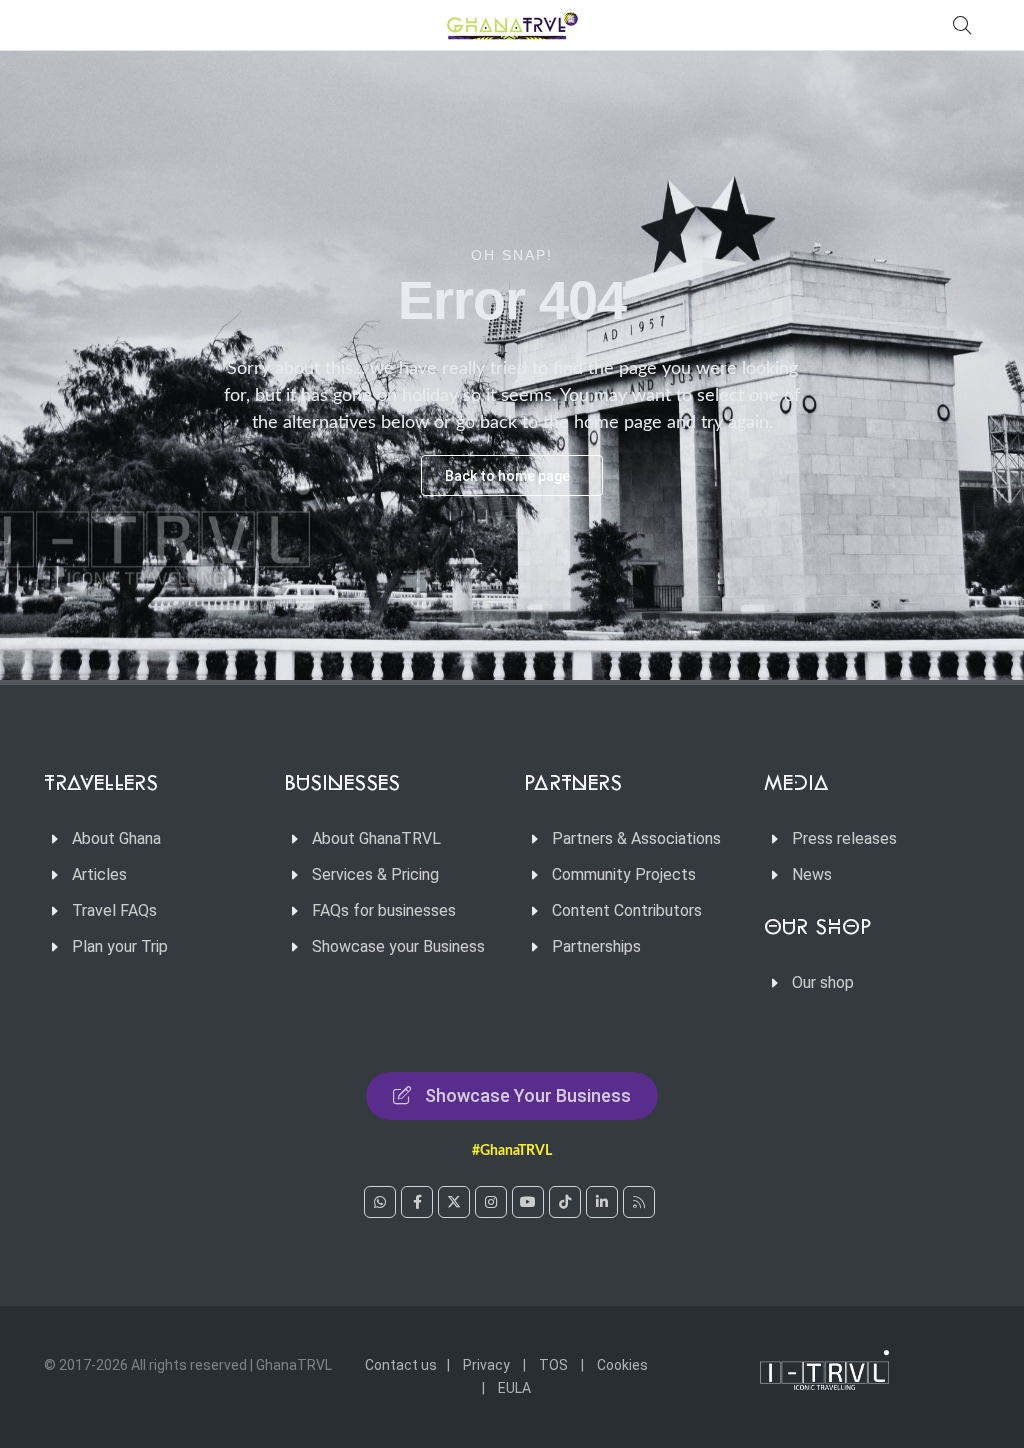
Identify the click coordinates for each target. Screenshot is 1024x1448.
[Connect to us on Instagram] (491, 1202)
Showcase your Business (398, 946)
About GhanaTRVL (376, 838)
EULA (514, 1388)
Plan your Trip (120, 946)
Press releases (844, 838)
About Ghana (116, 838)
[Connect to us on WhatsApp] (380, 1202)
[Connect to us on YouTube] (528, 1202)
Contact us (401, 1365)
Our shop (823, 982)
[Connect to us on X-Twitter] (454, 1202)
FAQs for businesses (384, 910)
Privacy (486, 1365)
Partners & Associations (636, 838)
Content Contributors (627, 910)
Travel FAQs (114, 910)
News (812, 874)
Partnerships (596, 946)
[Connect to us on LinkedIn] (602, 1202)
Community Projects (624, 874)
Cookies (622, 1365)
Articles (99, 874)
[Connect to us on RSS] (639, 1202)
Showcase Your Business (528, 1095)
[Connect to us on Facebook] (417, 1202)
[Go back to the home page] (512, 25)
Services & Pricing (375, 874)
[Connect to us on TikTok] (565, 1202)
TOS (553, 1365)
